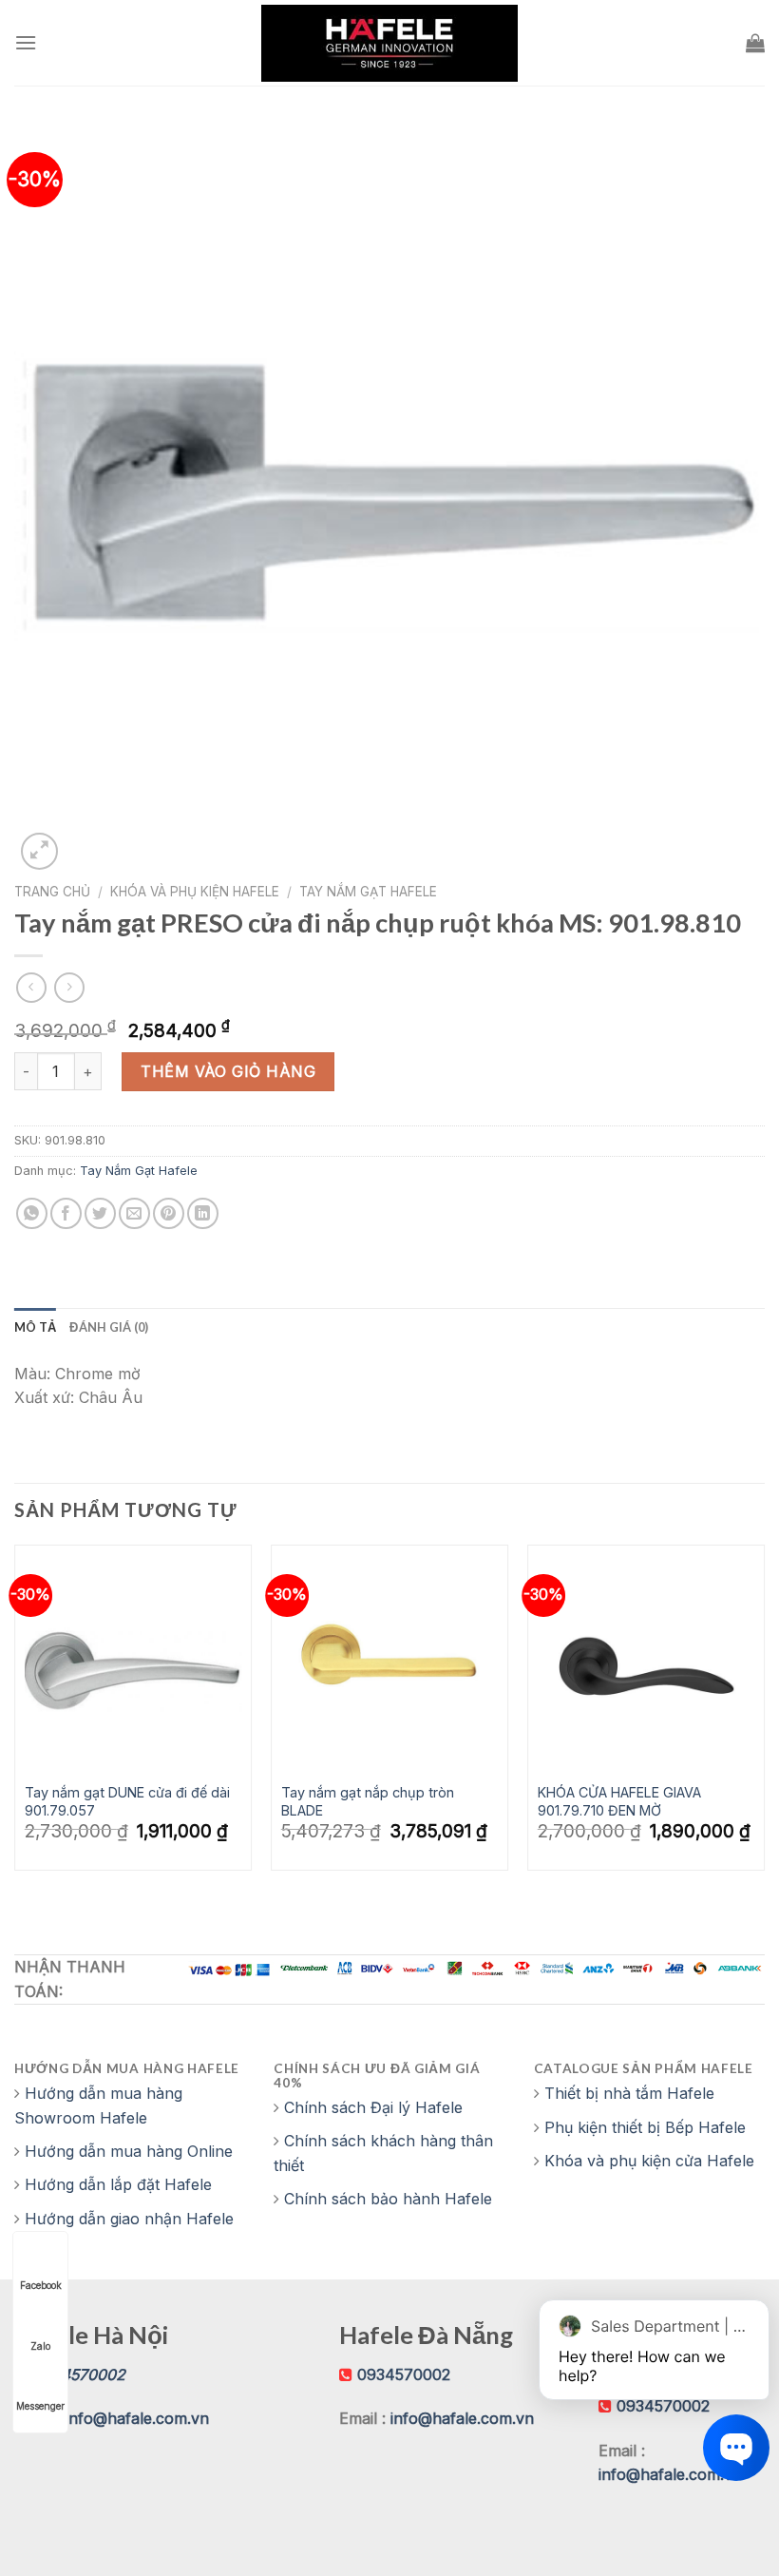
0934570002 (404, 2374)
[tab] (35, 1327)
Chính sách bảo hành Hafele (388, 2199)
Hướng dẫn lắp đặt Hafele (118, 2184)
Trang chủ (52, 892)
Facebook (41, 2285)
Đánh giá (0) (109, 1327)
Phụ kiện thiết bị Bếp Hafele (645, 2127)
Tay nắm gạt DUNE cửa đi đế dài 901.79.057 (127, 1801)
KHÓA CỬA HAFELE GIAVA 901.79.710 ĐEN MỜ (619, 1801)
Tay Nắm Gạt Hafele (368, 892)
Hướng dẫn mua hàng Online (129, 2151)
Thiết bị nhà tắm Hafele (629, 2093)
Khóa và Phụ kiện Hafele (195, 892)
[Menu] (26, 42)
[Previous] (15, 1724)
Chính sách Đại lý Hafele (373, 2107)
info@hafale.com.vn (137, 2418)
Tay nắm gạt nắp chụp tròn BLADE (368, 1801)
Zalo (40, 2346)
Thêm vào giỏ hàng (228, 1071)
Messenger (40, 2406)
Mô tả (35, 1327)
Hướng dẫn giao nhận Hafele (129, 2219)
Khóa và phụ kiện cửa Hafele (649, 2161)
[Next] (764, 1724)
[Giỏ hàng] (755, 43)
